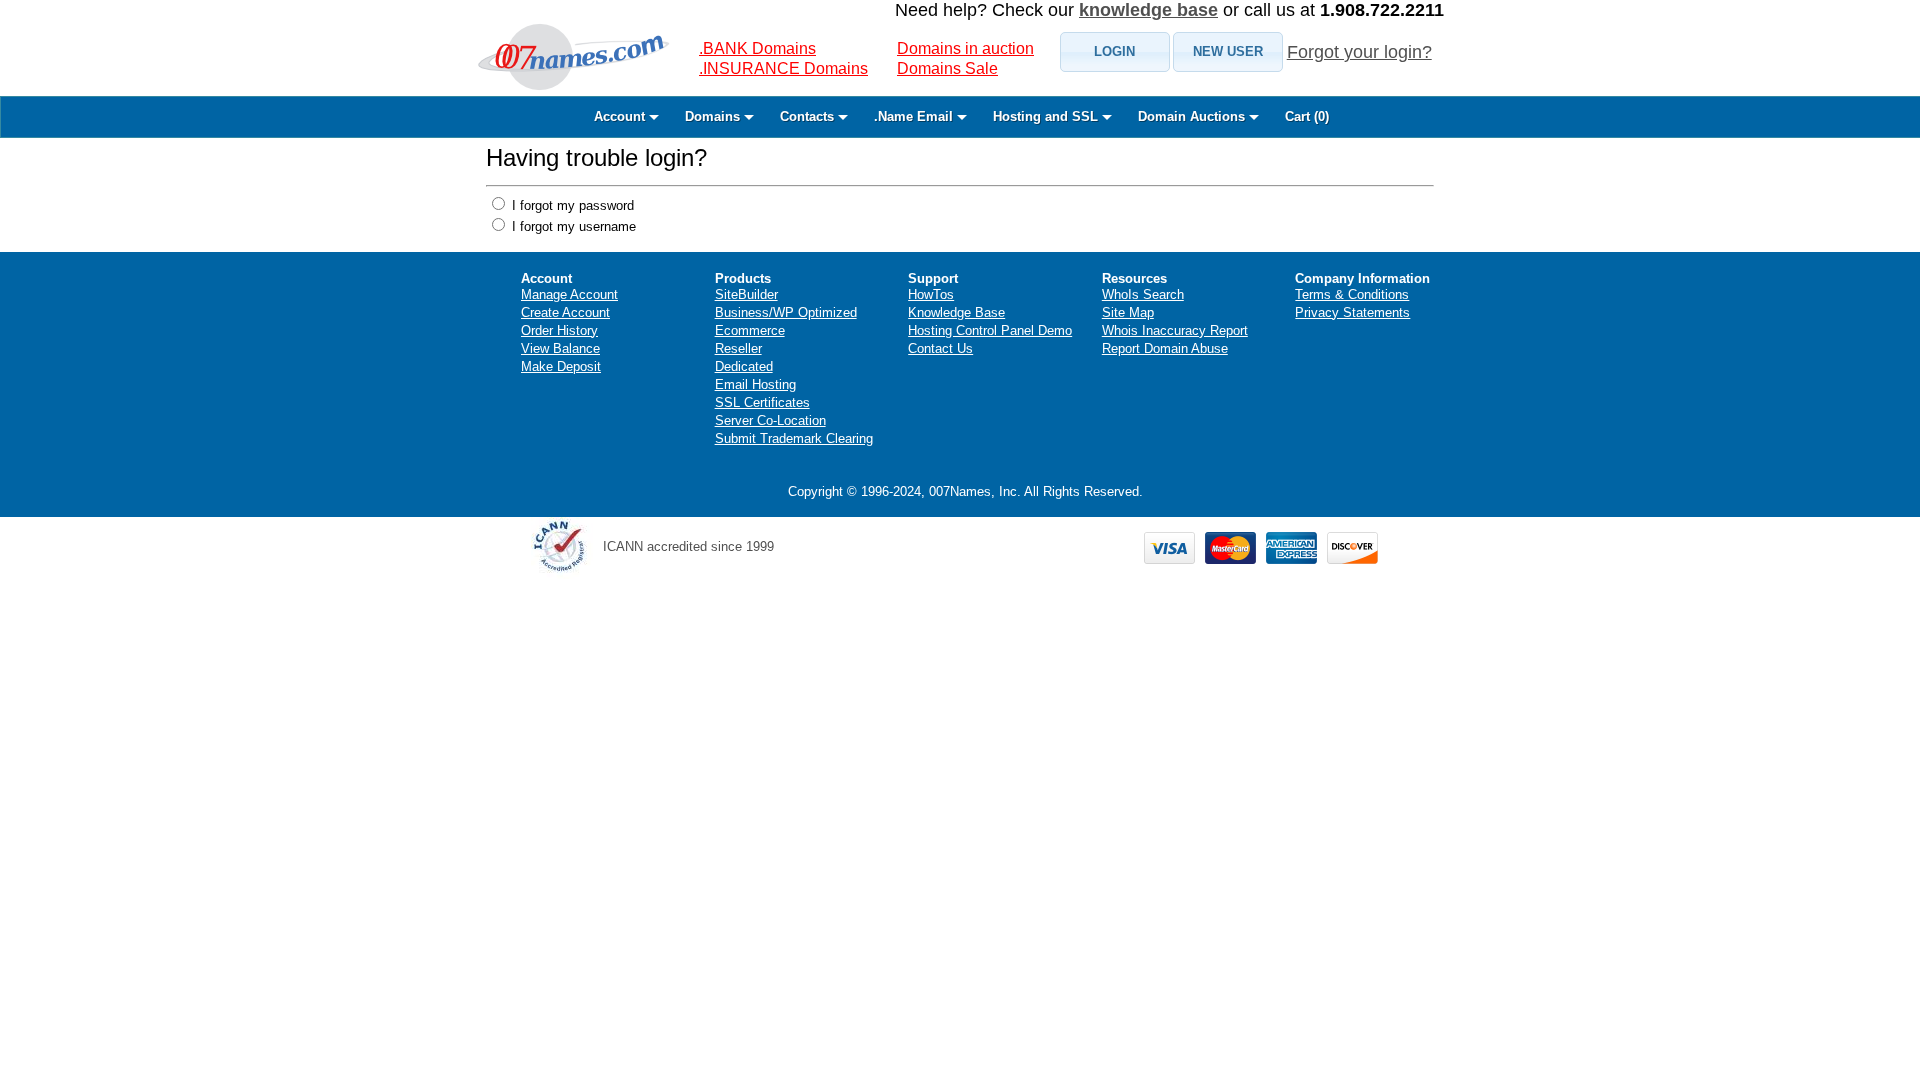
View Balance (560, 348)
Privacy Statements (1352, 312)
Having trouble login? (596, 157)
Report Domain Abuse (1165, 348)
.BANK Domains (757, 48)
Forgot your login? (1359, 52)
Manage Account (569, 294)
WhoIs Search (1143, 294)
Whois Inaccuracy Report (1175, 330)
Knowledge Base (956, 312)
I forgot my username (572, 226)
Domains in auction (965, 48)
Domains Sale (947, 68)
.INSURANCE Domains (783, 68)
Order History (559, 330)
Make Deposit (561, 366)
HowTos (931, 294)
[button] (1115, 52)
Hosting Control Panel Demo (990, 330)
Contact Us (940, 348)
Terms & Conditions (1352, 294)
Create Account (565, 312)
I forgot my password (571, 205)
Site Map (1128, 312)
